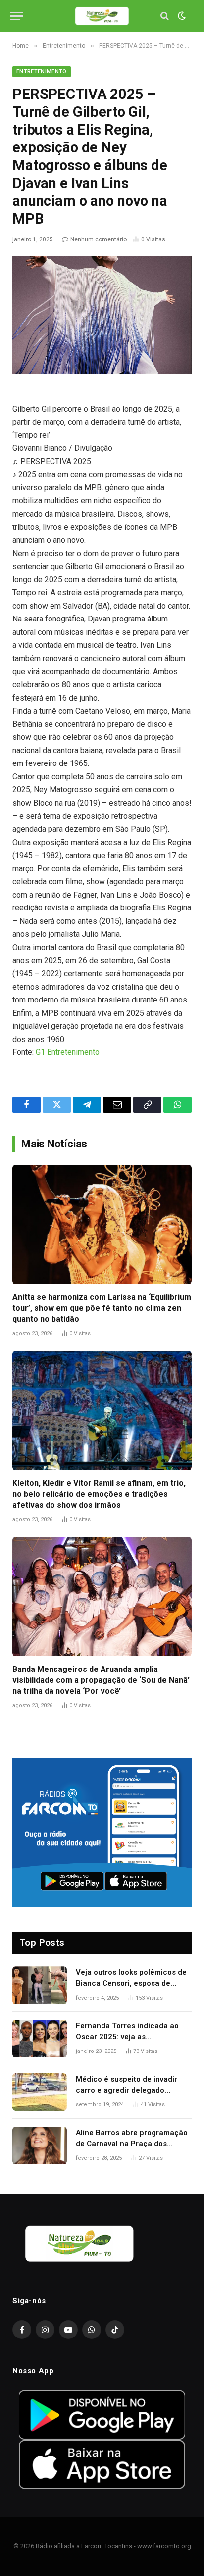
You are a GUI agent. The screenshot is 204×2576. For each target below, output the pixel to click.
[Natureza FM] (102, 16)
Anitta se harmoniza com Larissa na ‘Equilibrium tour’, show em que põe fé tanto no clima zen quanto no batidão (102, 1308)
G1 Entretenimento (68, 1052)
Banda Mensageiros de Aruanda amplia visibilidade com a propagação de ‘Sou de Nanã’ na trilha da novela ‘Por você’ (101, 1680)
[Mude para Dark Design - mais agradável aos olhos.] (181, 16)
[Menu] (16, 16)
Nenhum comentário (99, 239)
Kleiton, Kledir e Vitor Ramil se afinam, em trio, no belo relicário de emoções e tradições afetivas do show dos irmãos (99, 1494)
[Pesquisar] (165, 16)
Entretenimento (42, 72)
